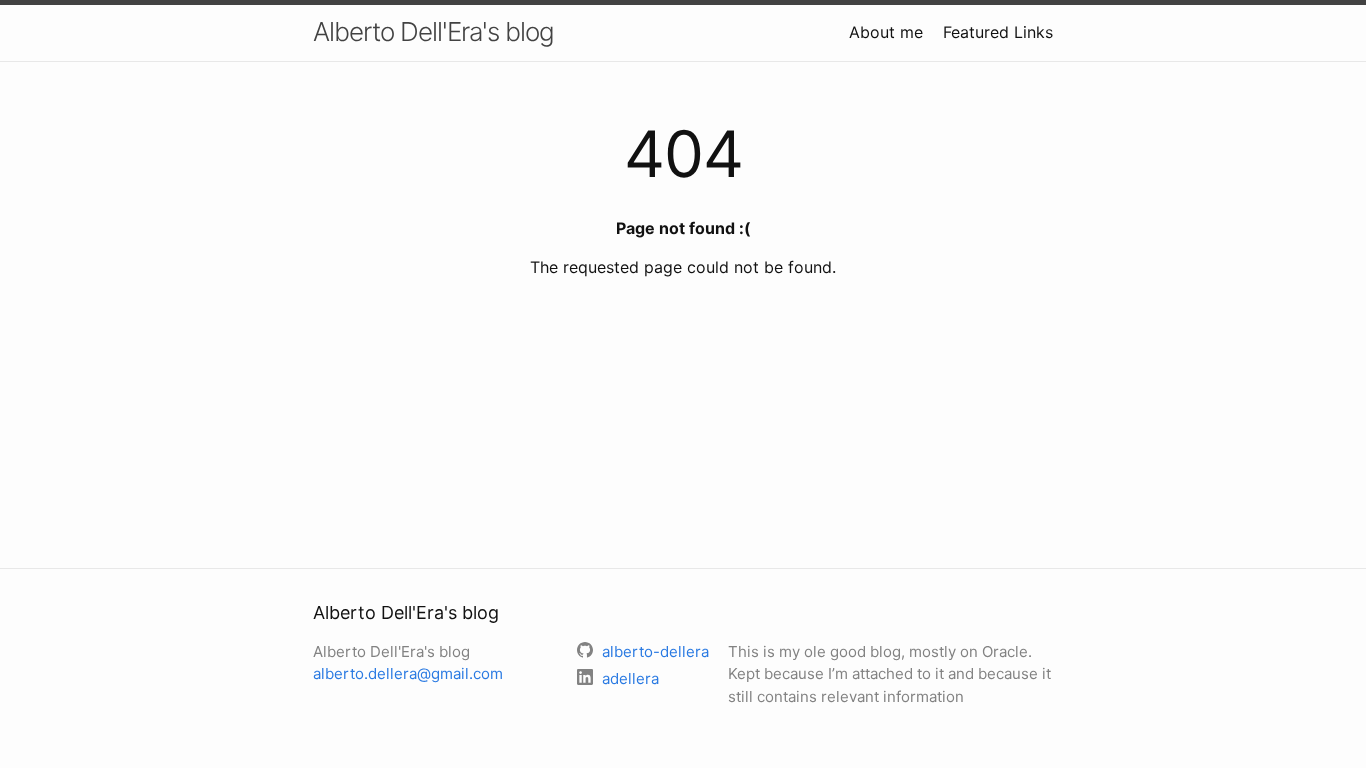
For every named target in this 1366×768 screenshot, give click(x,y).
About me (886, 32)
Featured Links (998, 32)
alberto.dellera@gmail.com (408, 673)
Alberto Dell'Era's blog (433, 31)
